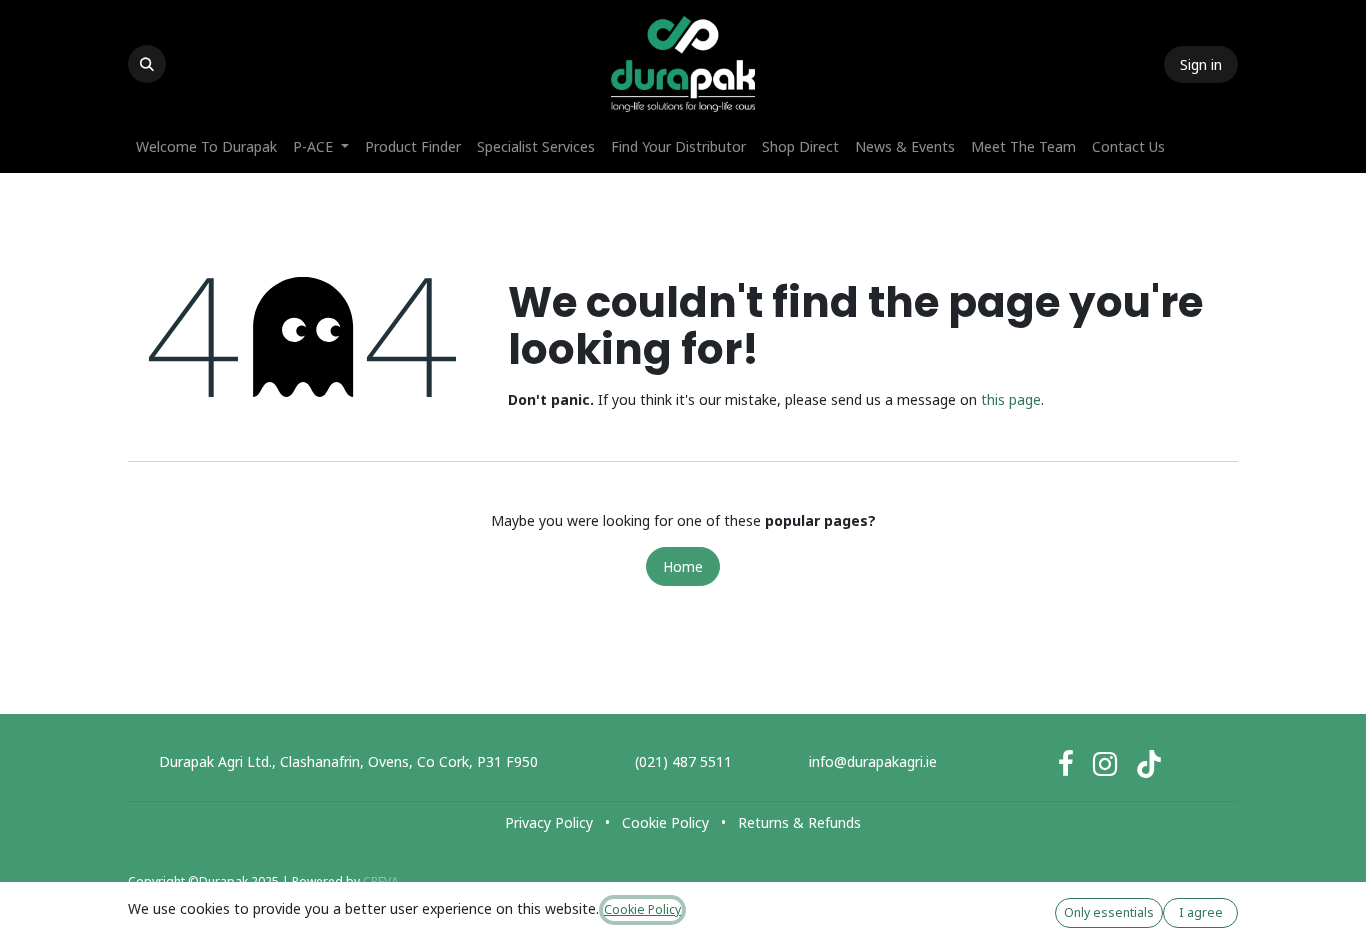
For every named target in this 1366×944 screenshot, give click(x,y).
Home (683, 566)
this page (1011, 399)
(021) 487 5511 (683, 761)
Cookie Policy (665, 822)
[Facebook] (1066, 764)
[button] (147, 64)
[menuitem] (206, 146)
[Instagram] (1105, 764)
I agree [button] (1201, 912)
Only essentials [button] (1109, 912)
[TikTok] (1149, 764)
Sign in (1201, 64)
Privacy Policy (549, 822)
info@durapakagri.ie (873, 761)
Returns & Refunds (799, 822)
